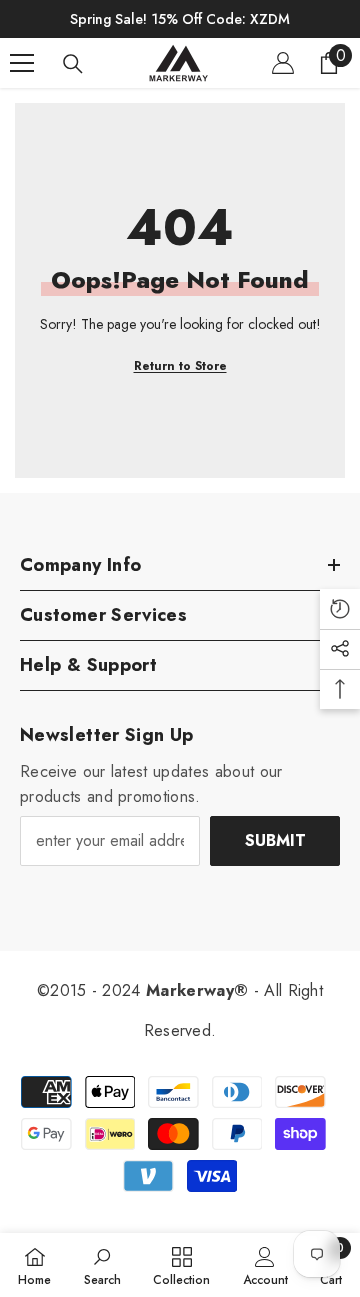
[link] (102, 1265)
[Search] (73, 64)
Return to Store (180, 366)
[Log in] (283, 63)
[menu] (22, 63)
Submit (275, 840)
